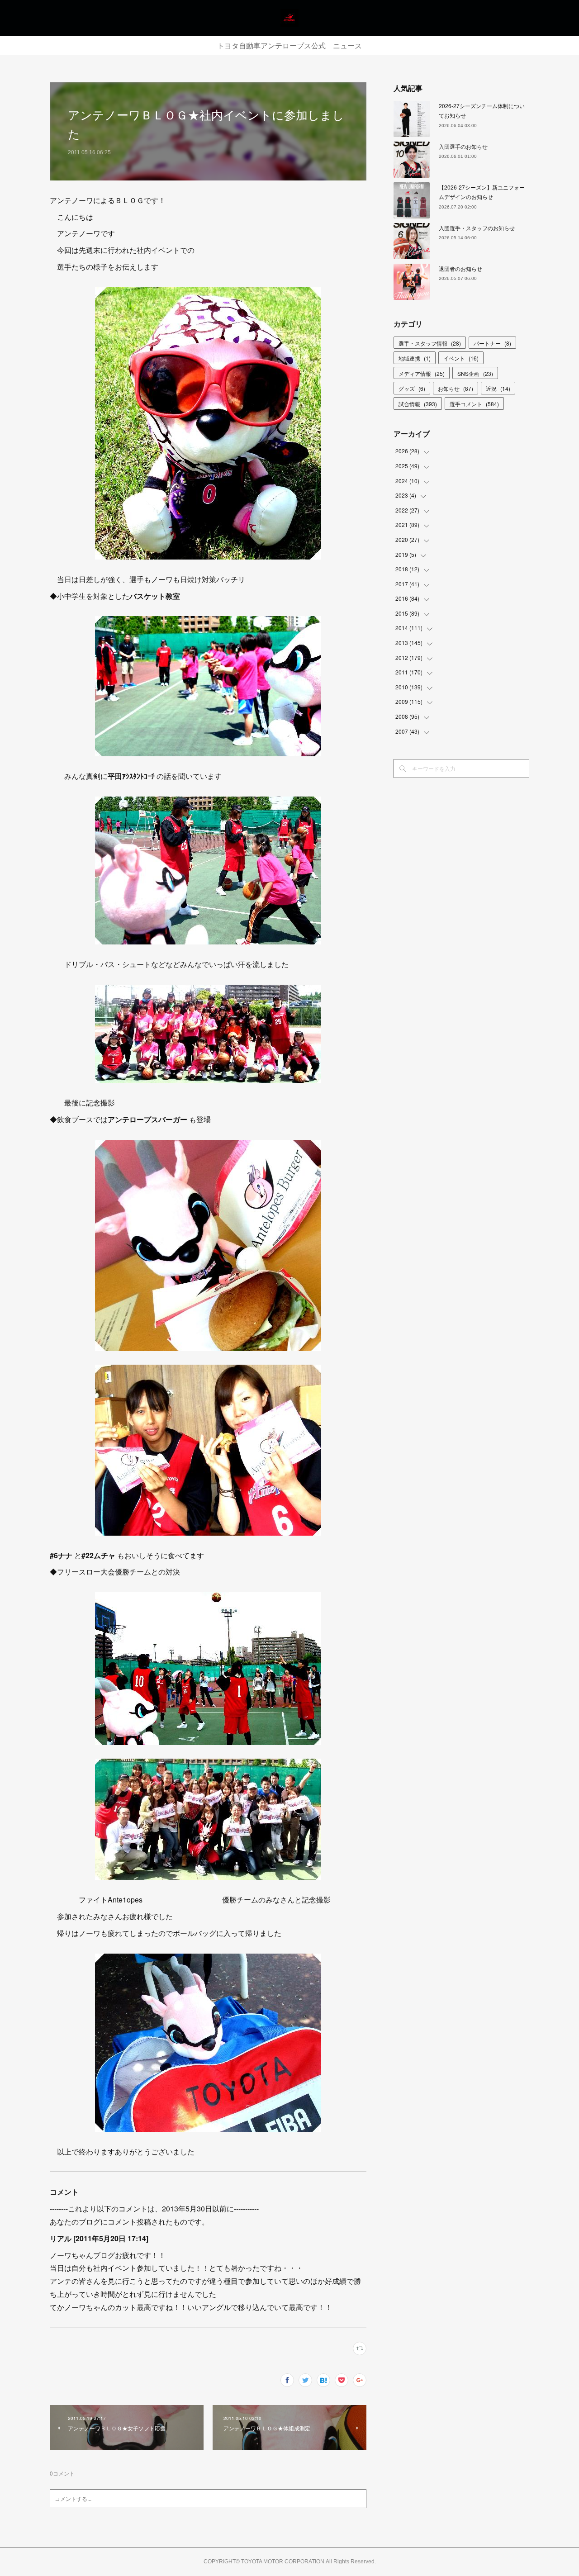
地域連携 (415, 358)
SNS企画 (475, 373)
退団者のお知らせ (460, 268)
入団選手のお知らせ (463, 146)
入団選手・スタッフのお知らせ (477, 228)
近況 (498, 388)
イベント (461, 358)
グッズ (412, 388)
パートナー (492, 343)
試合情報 (418, 404)
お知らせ (456, 388)
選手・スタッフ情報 (430, 343)
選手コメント (474, 404)
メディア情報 (422, 373)
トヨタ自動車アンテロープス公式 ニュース (289, 46)
